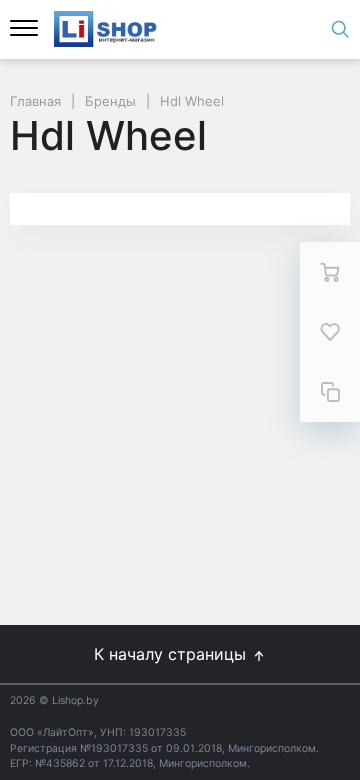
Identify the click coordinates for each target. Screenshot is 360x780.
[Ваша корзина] (330, 272)
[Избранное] (330, 332)
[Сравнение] (330, 392)
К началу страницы (172, 654)
